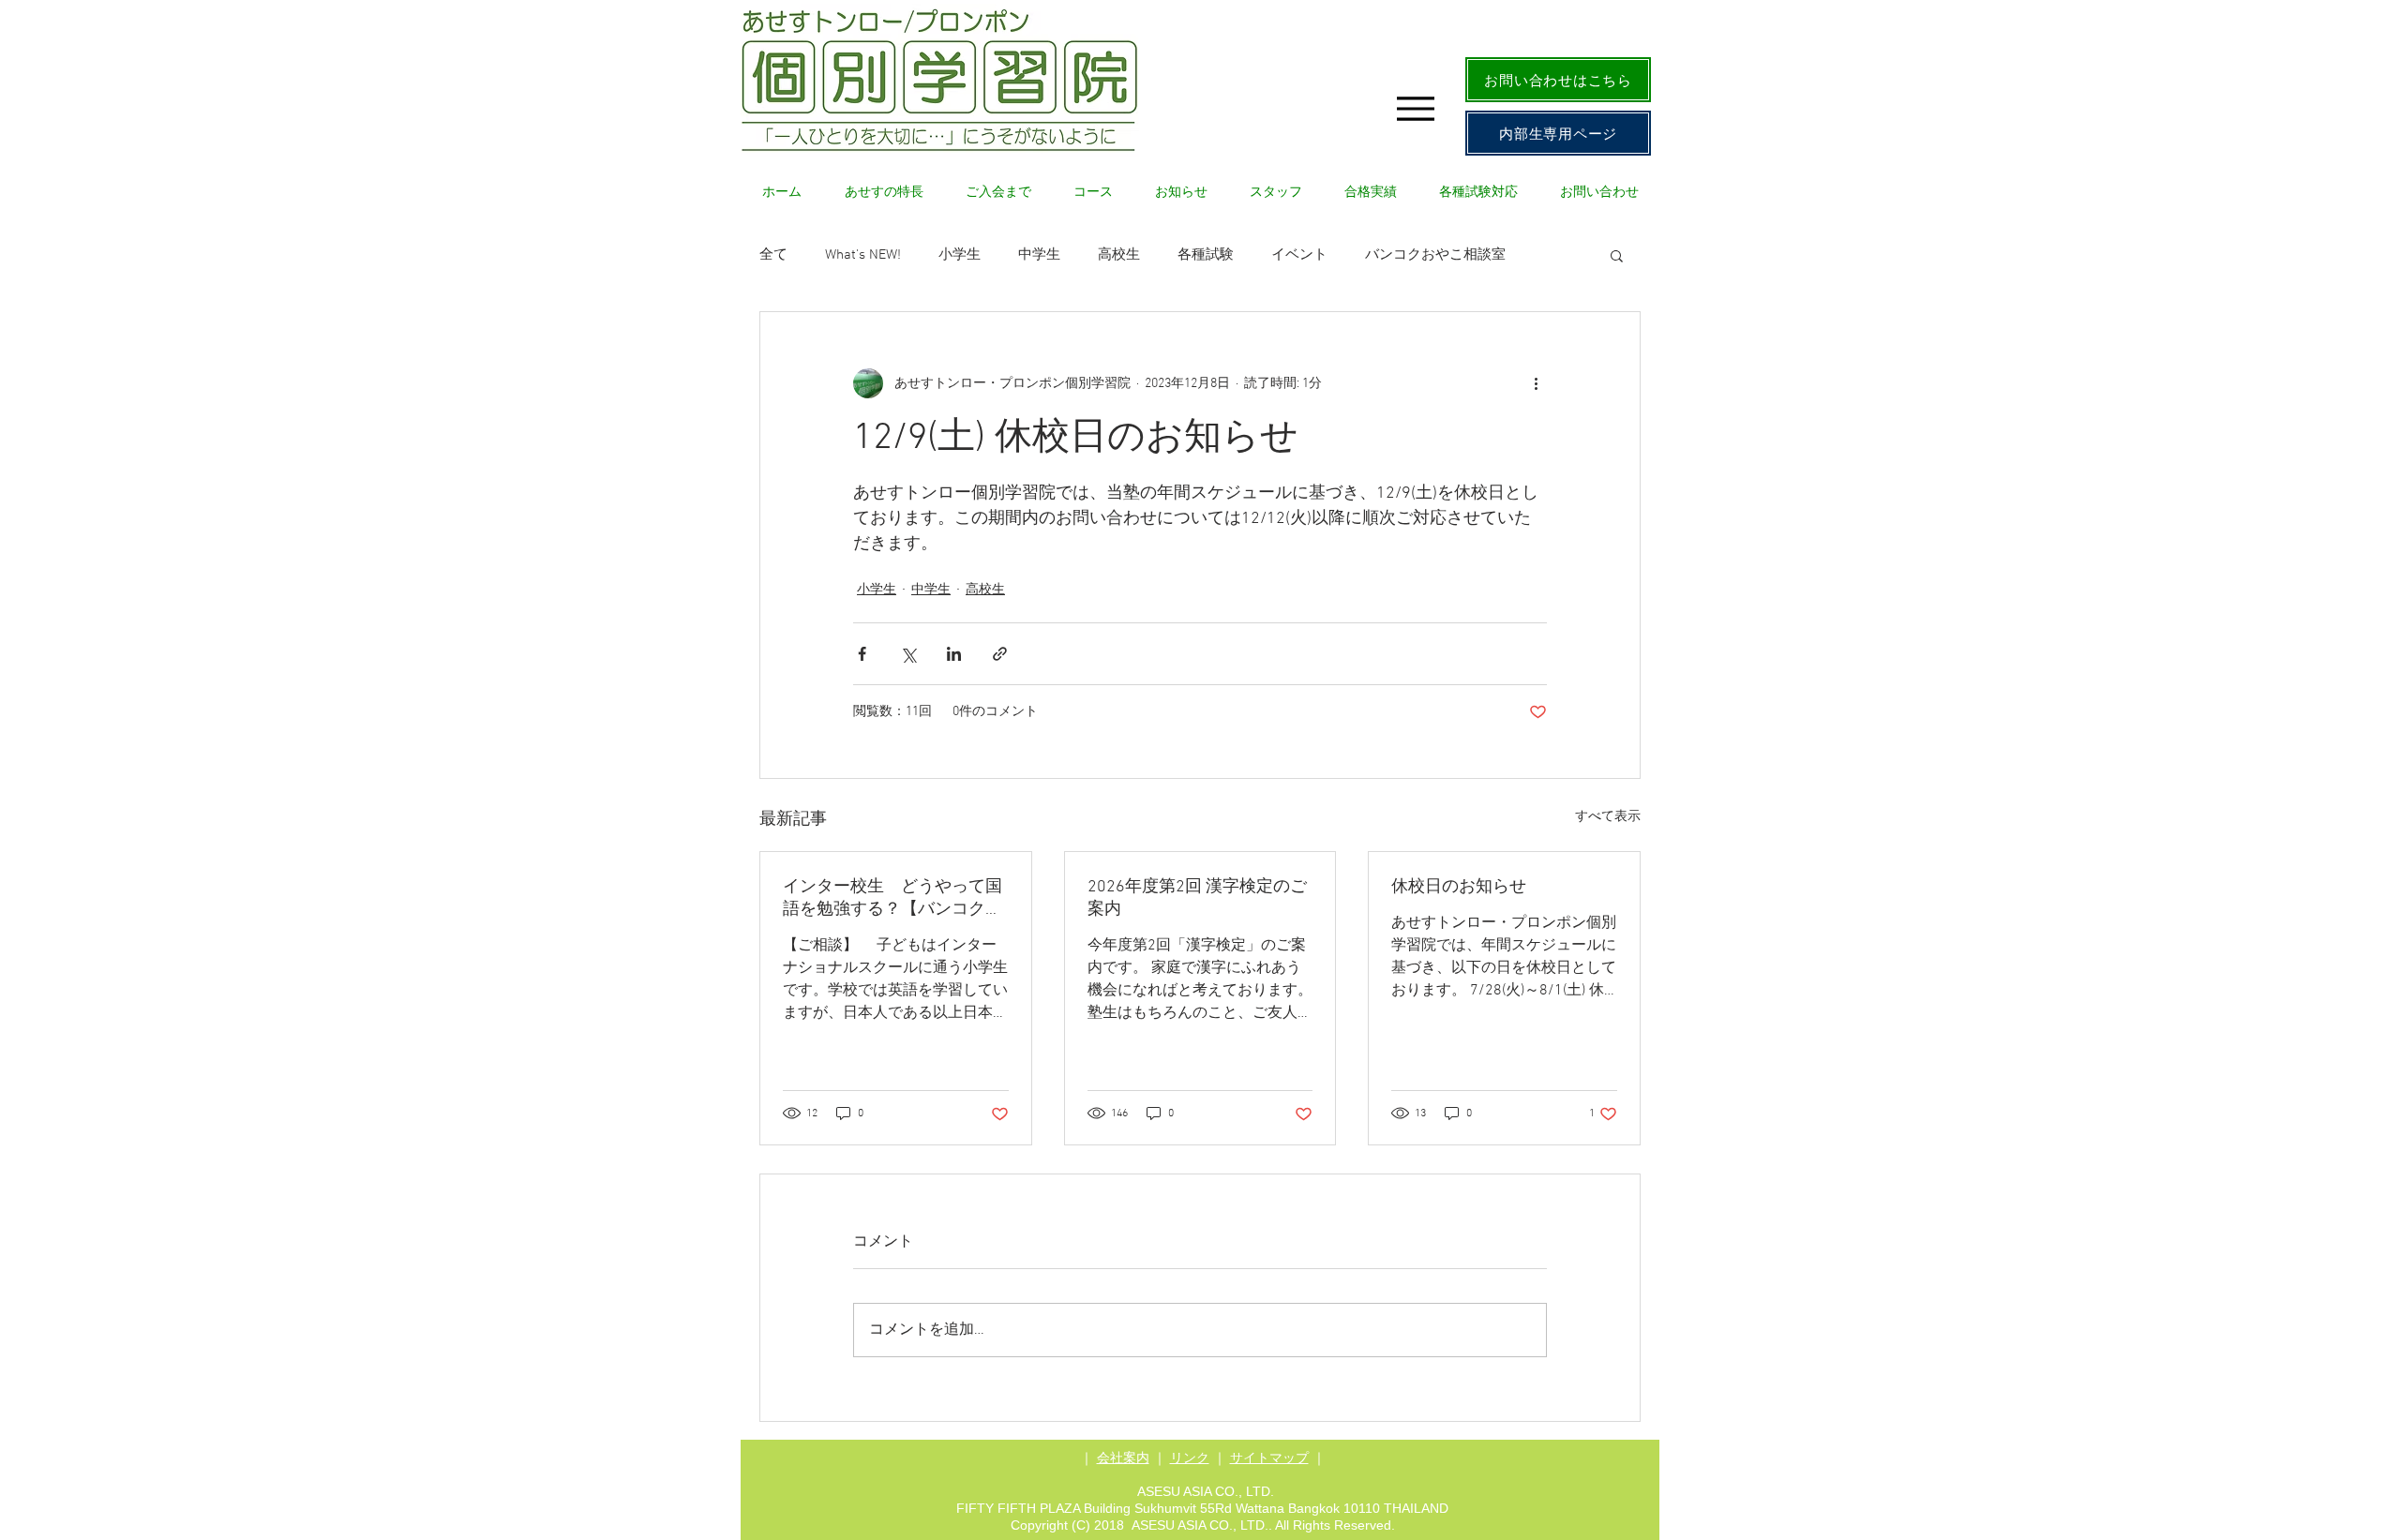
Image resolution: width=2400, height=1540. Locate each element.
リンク (1190, 1458)
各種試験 (1206, 255)
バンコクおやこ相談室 (1435, 255)
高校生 (1119, 255)
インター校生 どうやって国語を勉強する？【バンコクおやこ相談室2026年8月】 (892, 898)
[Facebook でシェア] (862, 654)
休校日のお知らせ (1459, 887)
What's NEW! (863, 255)
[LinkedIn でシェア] (954, 654)
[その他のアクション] (1536, 383)
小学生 (960, 255)
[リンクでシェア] (1000, 654)
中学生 (1039, 255)
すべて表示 (1608, 817)
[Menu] (1415, 108)
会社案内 (1123, 1458)
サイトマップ (1269, 1458)
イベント (1299, 255)
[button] (1617, 255)
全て (773, 255)
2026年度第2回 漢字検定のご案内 (1197, 898)
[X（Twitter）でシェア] (908, 654)
